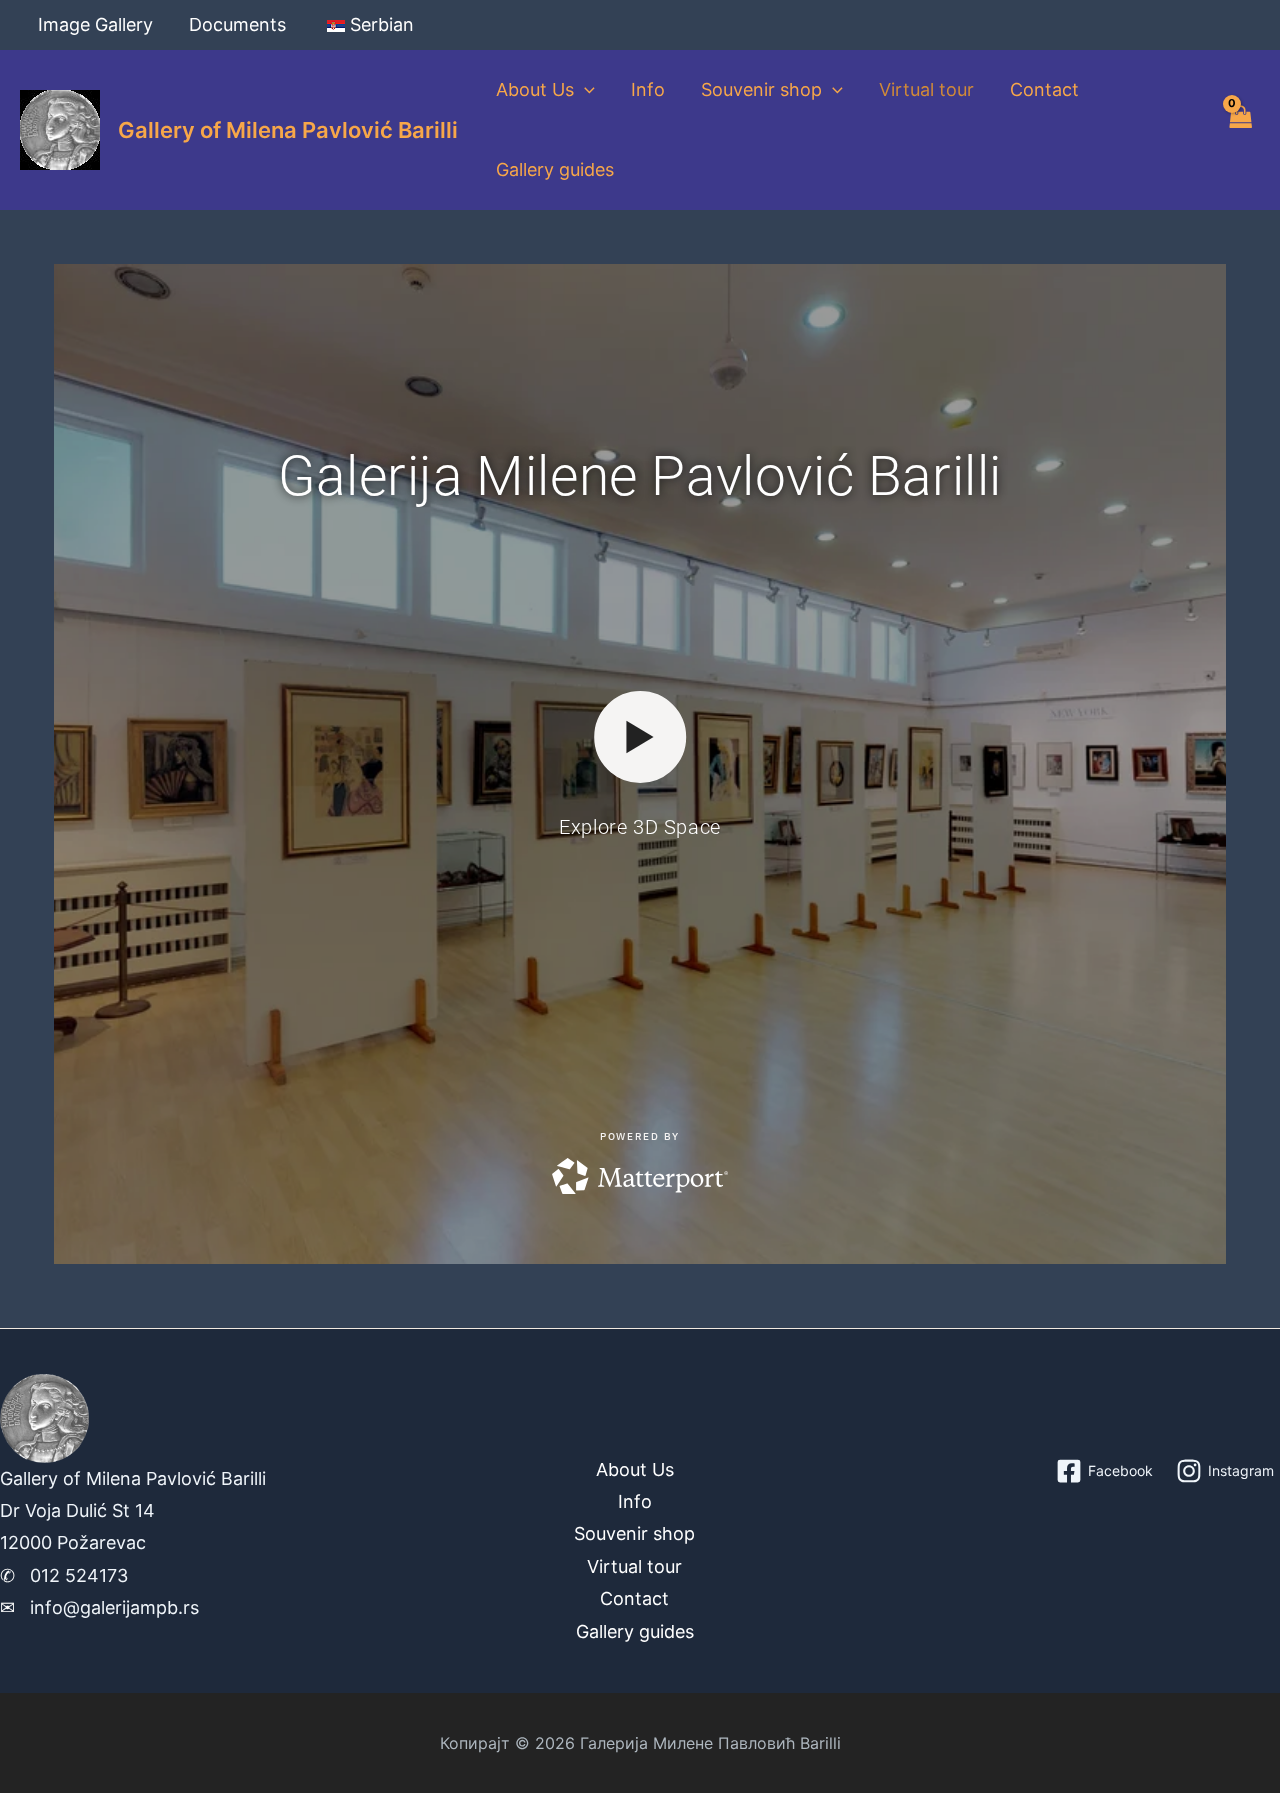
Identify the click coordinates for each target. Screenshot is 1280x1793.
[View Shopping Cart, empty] (1240, 130)
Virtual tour (926, 89)
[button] (584, 90)
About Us (535, 89)
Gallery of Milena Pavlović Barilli (288, 130)
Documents (237, 24)
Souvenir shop (761, 89)
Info (648, 89)
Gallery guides (555, 169)
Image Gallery (95, 24)
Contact (1044, 89)
